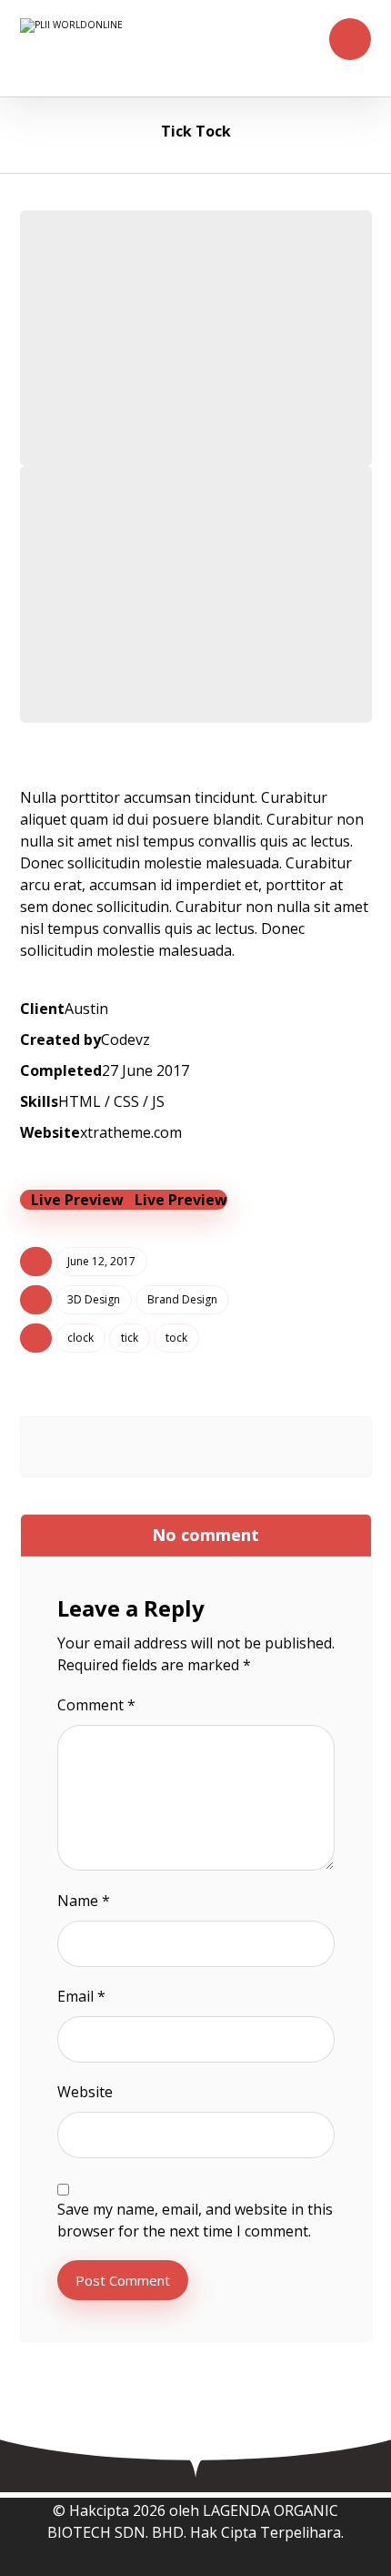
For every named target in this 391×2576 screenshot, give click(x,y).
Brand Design (182, 1299)
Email (81, 1996)
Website (85, 2092)
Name (84, 1901)
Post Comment (123, 2280)
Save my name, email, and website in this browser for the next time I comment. (195, 2220)
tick (130, 1338)
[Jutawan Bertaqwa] (170, 48)
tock (176, 1338)
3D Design (94, 1299)
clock (80, 1338)
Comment (96, 1705)
